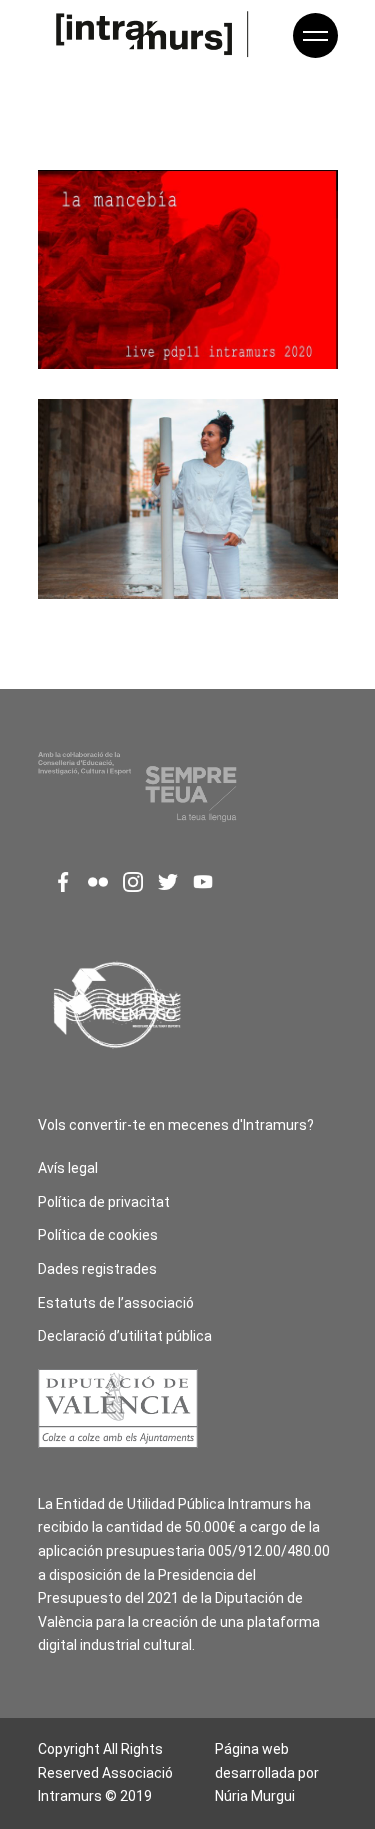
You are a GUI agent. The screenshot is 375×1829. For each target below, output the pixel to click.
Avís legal (68, 1168)
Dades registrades (97, 1269)
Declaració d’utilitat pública (125, 1336)
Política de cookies (98, 1235)
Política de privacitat (104, 1202)
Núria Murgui (255, 1796)
